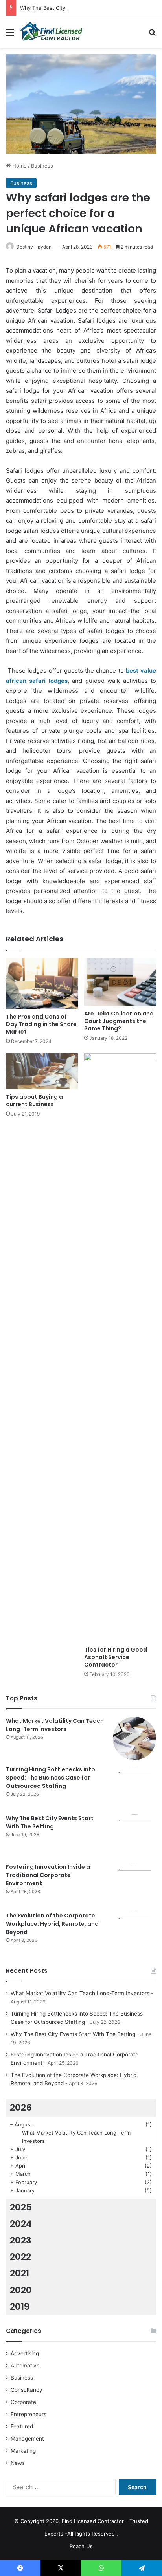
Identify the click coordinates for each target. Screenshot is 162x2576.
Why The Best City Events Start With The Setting (80, 8)
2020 (21, 2290)
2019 (20, 2307)
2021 (19, 2273)
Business (42, 166)
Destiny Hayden (34, 247)
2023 (21, 2240)
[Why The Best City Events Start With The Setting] (134, 1836)
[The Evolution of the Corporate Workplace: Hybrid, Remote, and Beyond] (134, 1933)
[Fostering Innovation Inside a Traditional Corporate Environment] (134, 1884)
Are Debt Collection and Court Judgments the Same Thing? (119, 1021)
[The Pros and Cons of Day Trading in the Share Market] (42, 984)
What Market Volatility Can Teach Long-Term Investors (55, 1725)
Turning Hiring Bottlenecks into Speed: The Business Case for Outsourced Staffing (51, 1778)
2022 (20, 2257)
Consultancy (27, 2390)
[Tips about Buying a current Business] (42, 1071)
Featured (22, 2426)
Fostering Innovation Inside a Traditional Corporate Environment (48, 1875)
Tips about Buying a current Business (34, 1100)
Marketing (23, 2451)
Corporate (23, 2402)
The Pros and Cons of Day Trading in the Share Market (41, 1024)
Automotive (25, 2366)
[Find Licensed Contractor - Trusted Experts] (51, 32)
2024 (21, 2224)
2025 (21, 2207)
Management (27, 2439)
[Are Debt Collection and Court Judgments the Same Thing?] (120, 982)
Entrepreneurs (29, 2414)
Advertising (25, 2353)
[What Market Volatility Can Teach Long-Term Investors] (134, 1738)
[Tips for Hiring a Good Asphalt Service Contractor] (120, 1348)
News (18, 2463)
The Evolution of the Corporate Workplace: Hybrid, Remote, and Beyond (52, 1924)
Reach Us (81, 2546)
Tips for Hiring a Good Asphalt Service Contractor (116, 1657)
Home (19, 166)
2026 (21, 2108)
